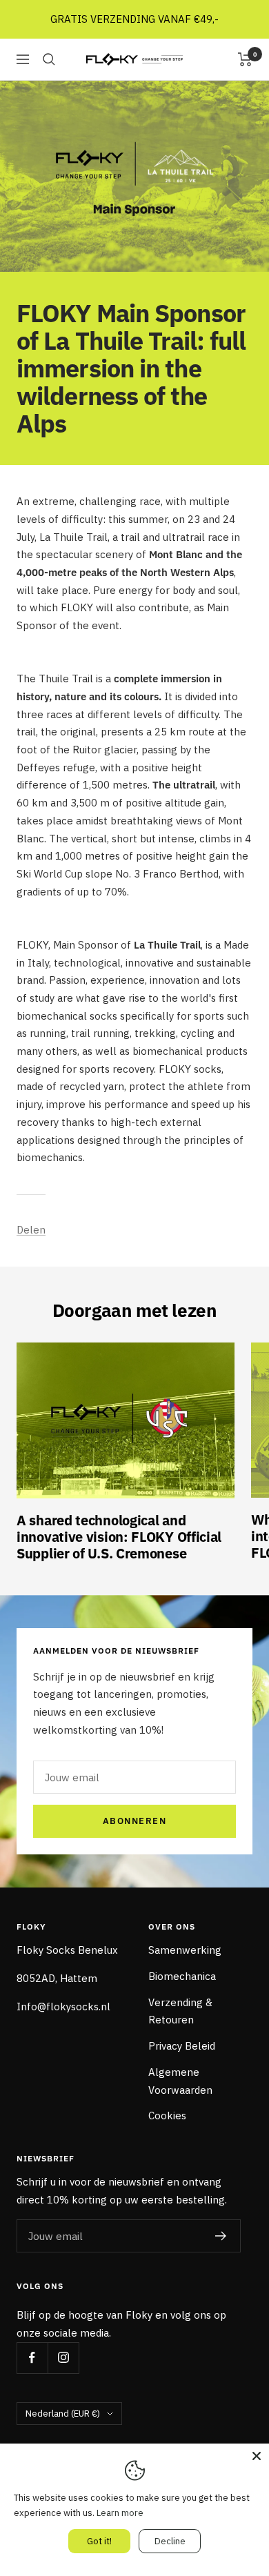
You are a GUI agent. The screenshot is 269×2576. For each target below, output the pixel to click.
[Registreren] (221, 2236)
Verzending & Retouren (180, 2011)
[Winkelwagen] (245, 59)
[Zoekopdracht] (49, 59)
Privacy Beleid (182, 2046)
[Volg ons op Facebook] (32, 2358)
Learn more (120, 2513)
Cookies (167, 2116)
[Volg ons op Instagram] (63, 2358)
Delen (31, 1230)
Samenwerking (185, 1950)
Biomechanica (182, 1976)
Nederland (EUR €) (63, 2414)
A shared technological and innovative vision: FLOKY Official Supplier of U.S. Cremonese (119, 1537)
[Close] (257, 2456)
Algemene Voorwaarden (180, 2081)
